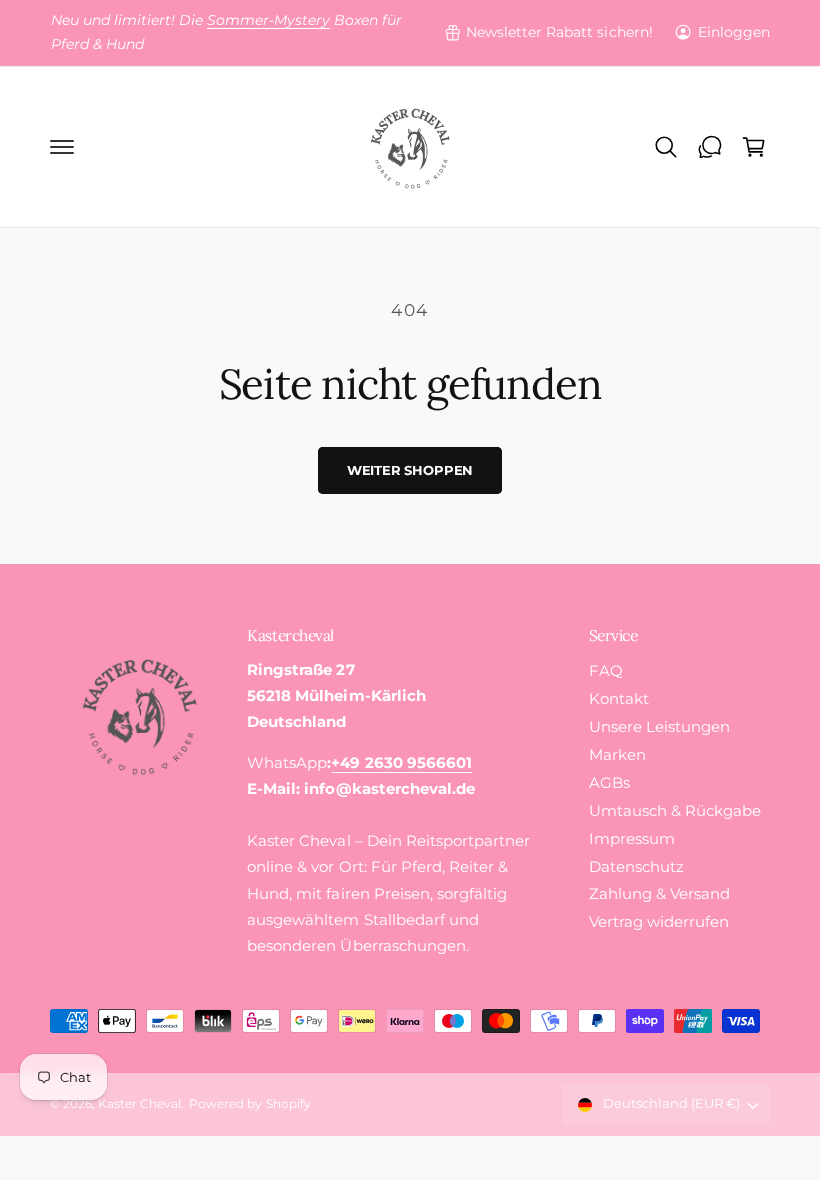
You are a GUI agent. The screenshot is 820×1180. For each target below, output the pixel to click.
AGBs (609, 783)
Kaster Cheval (139, 1104)
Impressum (632, 839)
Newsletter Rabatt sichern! (559, 32)
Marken (617, 755)
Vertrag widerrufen (659, 922)
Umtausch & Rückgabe (675, 811)
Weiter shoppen (410, 470)
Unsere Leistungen (659, 727)
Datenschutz (636, 867)
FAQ (606, 671)
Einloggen (734, 32)
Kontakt (619, 699)
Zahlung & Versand (659, 894)
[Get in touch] (710, 147)
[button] (62, 147)
